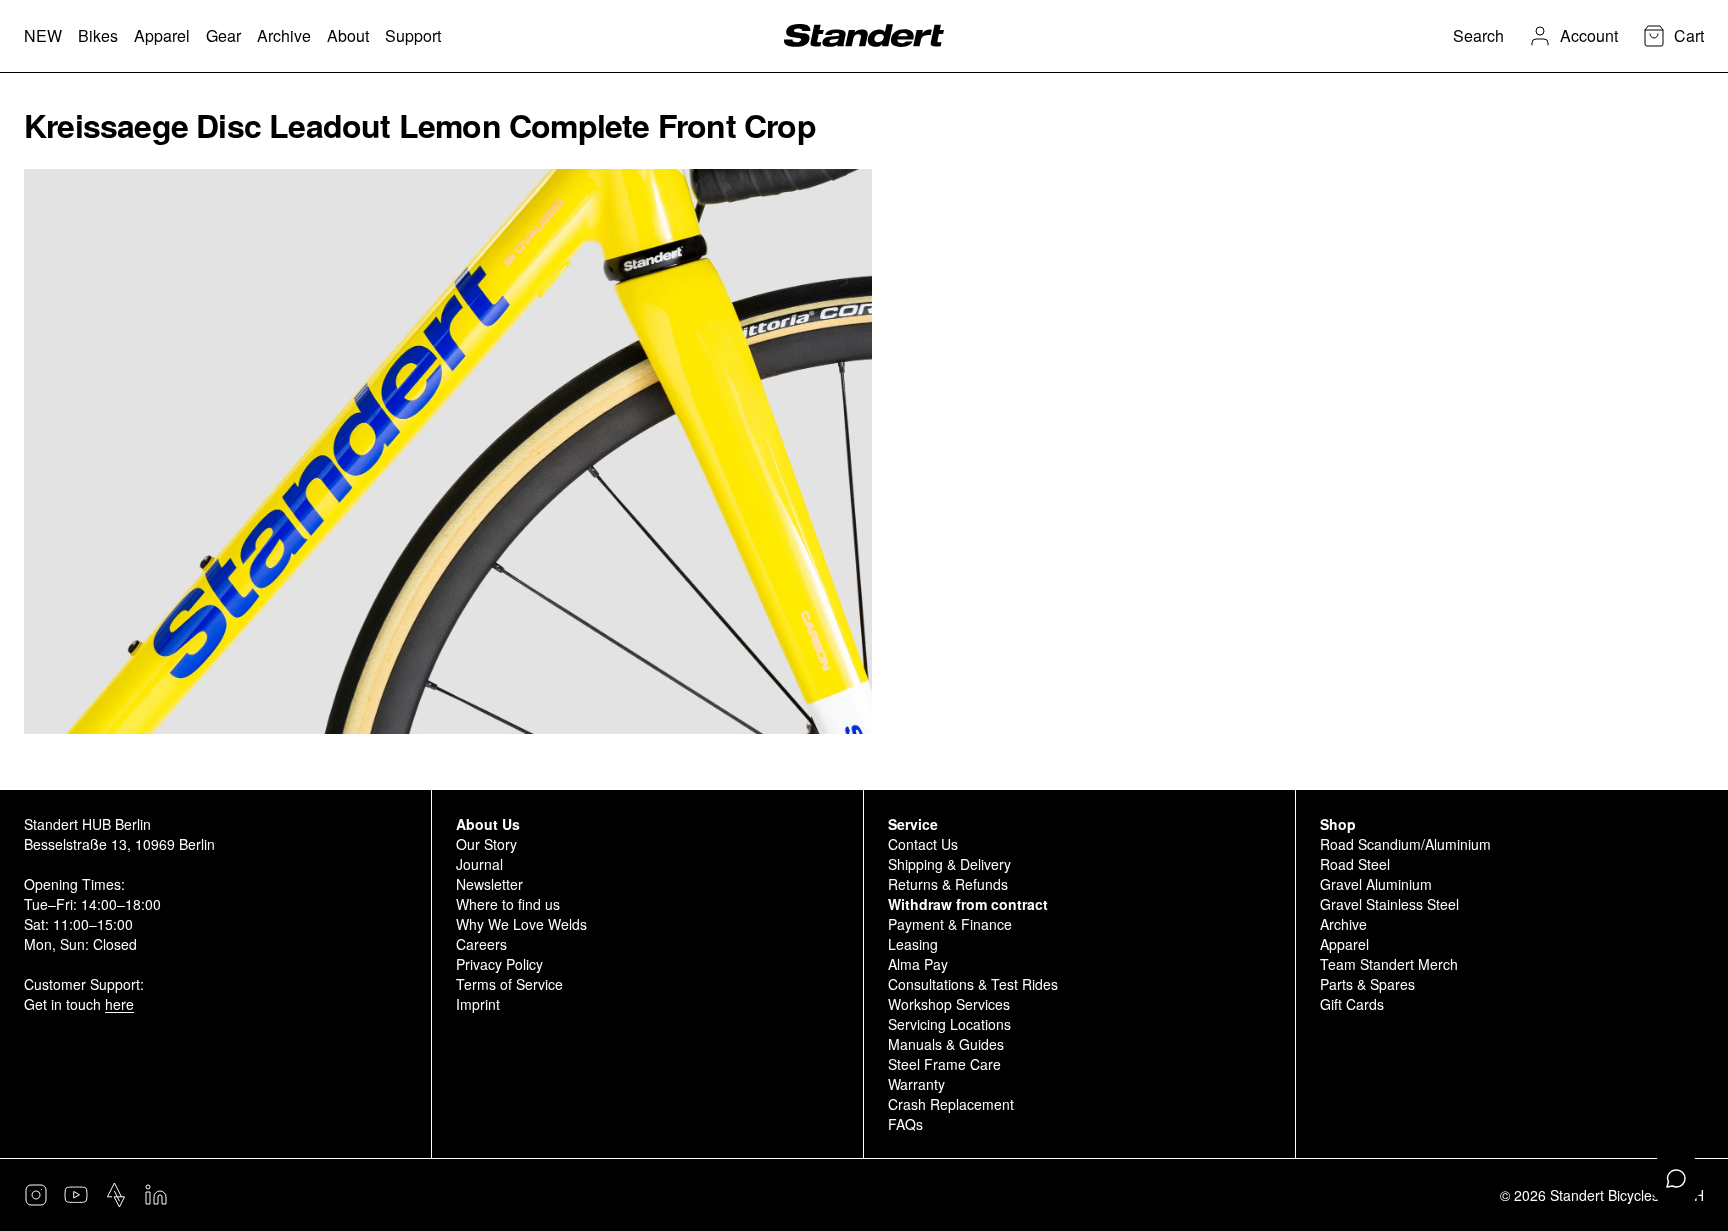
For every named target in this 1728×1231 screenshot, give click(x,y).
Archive (1343, 924)
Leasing (913, 944)
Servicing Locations (949, 1024)
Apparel (1344, 944)
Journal (479, 864)
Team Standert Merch (1389, 964)
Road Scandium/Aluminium (1405, 844)
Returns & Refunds (948, 884)
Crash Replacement (951, 1104)
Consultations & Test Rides (973, 984)
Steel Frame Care (944, 1064)
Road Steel (1355, 864)
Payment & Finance (950, 924)
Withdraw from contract (968, 904)
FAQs (905, 1124)
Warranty (916, 1084)
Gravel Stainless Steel (1389, 904)
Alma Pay (918, 964)
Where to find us (508, 904)
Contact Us (923, 844)
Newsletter (489, 884)
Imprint (478, 1004)
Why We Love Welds (521, 924)
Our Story (486, 844)
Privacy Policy (499, 964)
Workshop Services (949, 1004)
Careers (481, 944)
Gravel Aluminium (1376, 884)
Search (1478, 35)
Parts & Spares (1367, 984)
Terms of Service (509, 984)
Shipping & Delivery (949, 864)
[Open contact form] (1676, 1179)
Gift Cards (1352, 1004)
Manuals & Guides (946, 1044)
